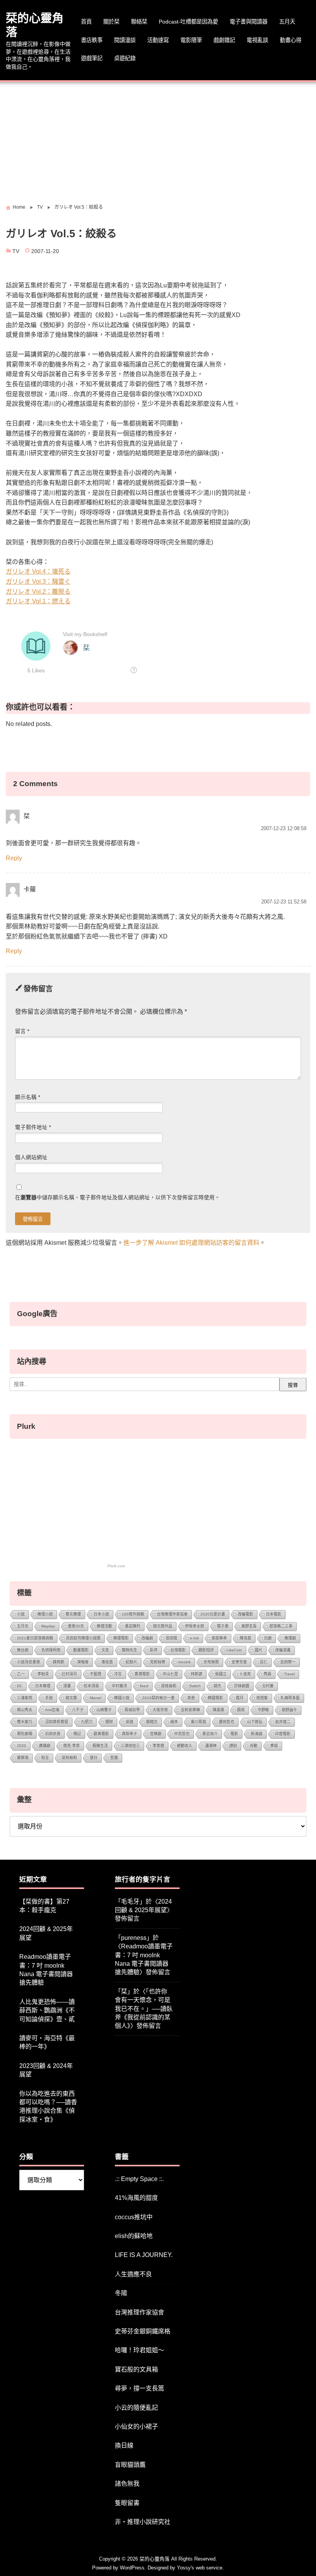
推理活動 (104, 1626)
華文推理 (73, 1614)
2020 (22, 1746)
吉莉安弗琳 (190, 1710)
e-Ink (194, 1638)
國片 (259, 1650)
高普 (191, 1698)
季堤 (274, 1746)
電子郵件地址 (33, 1127)
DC (20, 1686)
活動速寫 (158, 40)
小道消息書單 (29, 1662)
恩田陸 (171, 1638)
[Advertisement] (158, 140)
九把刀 (87, 1722)
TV (16, 251)
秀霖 (267, 1674)
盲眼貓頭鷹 (130, 2465)
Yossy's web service (200, 2568)
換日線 (124, 2445)
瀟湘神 (211, 1746)
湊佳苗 (107, 1662)
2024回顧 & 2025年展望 (46, 1933)
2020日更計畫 (213, 1614)
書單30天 (76, 1626)
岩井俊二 (283, 1722)
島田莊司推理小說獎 (83, 1638)
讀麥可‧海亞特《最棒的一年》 (47, 2042)
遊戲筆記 (92, 58)
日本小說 (101, 1614)
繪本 (174, 1722)
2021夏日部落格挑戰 (35, 1638)
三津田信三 (130, 1746)
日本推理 (43, 1686)
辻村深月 (69, 1674)
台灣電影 (178, 1650)
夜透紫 (262, 1698)
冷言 (118, 1674)
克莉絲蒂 (158, 1662)
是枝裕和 (169, 1686)
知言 (45, 1758)
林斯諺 (197, 1674)
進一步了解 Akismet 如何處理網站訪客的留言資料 (191, 1243)
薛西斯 (59, 1662)
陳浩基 (245, 1638)
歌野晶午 (289, 1710)
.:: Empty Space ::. (139, 2179)
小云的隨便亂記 (136, 2408)
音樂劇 (156, 1734)
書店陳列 (133, 1626)
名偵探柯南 (51, 1650)
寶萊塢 (23, 1758)
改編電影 (245, 1614)
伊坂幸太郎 (195, 1626)
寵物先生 (129, 1650)
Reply (14, 858)
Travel (289, 1674)
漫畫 (67, 1686)
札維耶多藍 (290, 1698)
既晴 (241, 1710)
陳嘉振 (219, 1710)
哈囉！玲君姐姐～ (140, 2350)
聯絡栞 (139, 22)
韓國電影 (215, 1698)
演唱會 (83, 1662)
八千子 (78, 1710)
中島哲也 (182, 1734)
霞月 (240, 1698)
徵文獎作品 (163, 1626)
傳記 (77, 1734)
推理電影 (121, 1638)
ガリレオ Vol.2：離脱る (38, 592)
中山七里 (170, 1674)
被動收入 (185, 1746)
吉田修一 (288, 1662)
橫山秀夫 (25, 1710)
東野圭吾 (249, 1626)
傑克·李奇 (71, 1746)
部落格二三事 (281, 1626)
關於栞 (111, 22)
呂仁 (264, 1662)
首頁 (86, 22)
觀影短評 (206, 1650)
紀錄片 (131, 1662)
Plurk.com (116, 1566)
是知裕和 (69, 1758)
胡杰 (217, 1686)
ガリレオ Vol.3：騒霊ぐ (38, 582)
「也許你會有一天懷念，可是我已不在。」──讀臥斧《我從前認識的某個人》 (144, 2009)
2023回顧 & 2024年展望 (46, 2070)
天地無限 (211, 1662)
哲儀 (114, 1758)
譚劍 (233, 1746)
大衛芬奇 (160, 1710)
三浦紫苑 (25, 1698)
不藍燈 (96, 1674)
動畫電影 (81, 1650)
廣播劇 (45, 1746)
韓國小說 (122, 1698)
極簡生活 (100, 1746)
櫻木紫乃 (25, 1722)
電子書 (223, 1626)
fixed (144, 1686)
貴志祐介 (210, 1734)
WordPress (132, 2568)
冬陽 (121, 2293)
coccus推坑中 (134, 2217)
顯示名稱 (28, 1097)
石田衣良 (53, 1734)
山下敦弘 (255, 1722)
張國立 (221, 1674)
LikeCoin (234, 1650)
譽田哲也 (227, 1722)
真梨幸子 (129, 1734)
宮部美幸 (219, 1638)
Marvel (96, 1698)
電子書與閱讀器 (249, 22)
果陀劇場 (25, 1734)
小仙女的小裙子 (136, 2427)
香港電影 (142, 1674)
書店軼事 (92, 40)
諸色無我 (127, 2484)
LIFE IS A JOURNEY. (144, 2255)
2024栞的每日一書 (158, 1698)
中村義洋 (119, 1686)
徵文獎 (71, 1698)
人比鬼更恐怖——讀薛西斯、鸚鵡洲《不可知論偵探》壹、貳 (47, 2010)
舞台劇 (23, 1650)
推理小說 (45, 1614)
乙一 (21, 1674)
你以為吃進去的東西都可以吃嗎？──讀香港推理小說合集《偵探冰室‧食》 (48, 2107)
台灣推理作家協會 (172, 1614)
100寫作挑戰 (133, 1614)
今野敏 (263, 1710)
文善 (105, 1650)
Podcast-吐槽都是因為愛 (188, 22)
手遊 (49, 1698)
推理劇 (290, 1638)
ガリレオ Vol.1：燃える (38, 601)
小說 (21, 1614)
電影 (234, 1734)
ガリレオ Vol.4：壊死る (38, 571)
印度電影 (283, 1734)
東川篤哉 (198, 1722)
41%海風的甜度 (136, 2198)
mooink (184, 1662)
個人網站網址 (31, 1157)
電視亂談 (257, 40)
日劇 (268, 1638)
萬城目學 (132, 1710)
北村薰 (268, 1686)
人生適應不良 (133, 2274)
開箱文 (152, 1722)
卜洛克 (245, 1674)
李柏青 (43, 1674)
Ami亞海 (52, 1710)
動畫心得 (291, 40)
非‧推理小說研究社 (143, 2522)
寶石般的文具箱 (136, 2369)
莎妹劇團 (242, 1686)
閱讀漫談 (125, 40)
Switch (195, 1686)
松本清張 (91, 1686)
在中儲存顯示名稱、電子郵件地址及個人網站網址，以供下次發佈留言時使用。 (118, 1198)
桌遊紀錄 (125, 58)
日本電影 (274, 1614)
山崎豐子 (104, 1710)
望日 (94, 1758)
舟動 (254, 1746)
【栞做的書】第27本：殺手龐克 (44, 1906)
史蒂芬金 (239, 1662)
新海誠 (257, 1734)
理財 (109, 1722)
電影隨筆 (191, 40)
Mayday (48, 1626)
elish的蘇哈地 (134, 2236)
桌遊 (129, 1722)
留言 (22, 1031)
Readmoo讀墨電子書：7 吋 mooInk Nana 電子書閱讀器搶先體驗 (46, 1970)
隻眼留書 (127, 2503)
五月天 (287, 22)
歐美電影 (101, 1734)
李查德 (158, 1746)
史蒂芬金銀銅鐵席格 (143, 2331)
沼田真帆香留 (57, 1722)
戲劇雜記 (224, 40)
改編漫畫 (283, 1650)
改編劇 (147, 1638)
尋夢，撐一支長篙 (140, 2388)
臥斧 (154, 1650)
